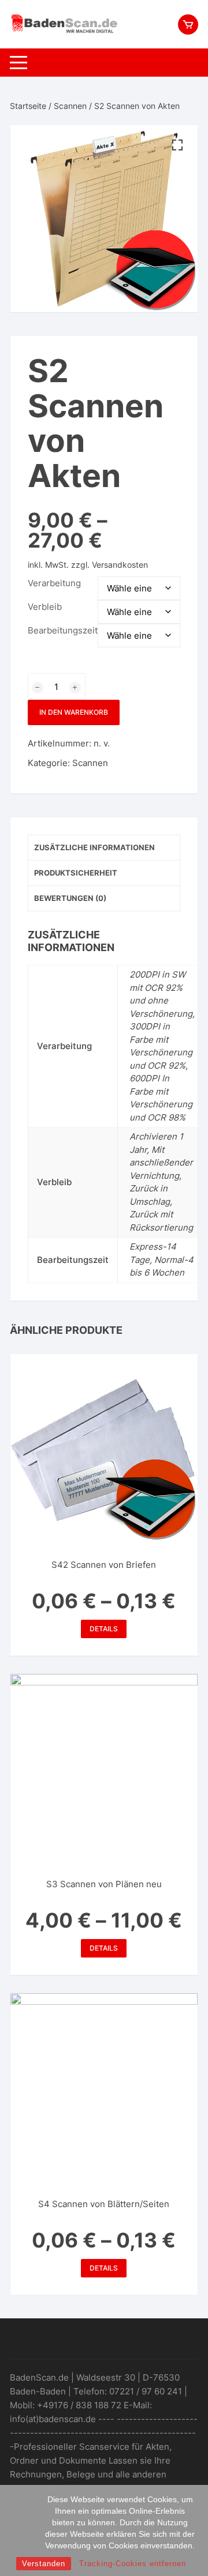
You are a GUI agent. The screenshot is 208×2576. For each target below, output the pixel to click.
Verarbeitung (54, 583)
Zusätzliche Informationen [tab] (94, 847)
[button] (177, 145)
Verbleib (45, 607)
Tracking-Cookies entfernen (133, 2564)
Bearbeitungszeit (63, 630)
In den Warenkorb (74, 712)
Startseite (28, 106)
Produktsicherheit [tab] (76, 873)
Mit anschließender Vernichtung (161, 1163)
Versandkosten (120, 565)
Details (104, 1629)
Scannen (70, 106)
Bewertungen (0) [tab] (70, 898)
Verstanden (44, 2564)
